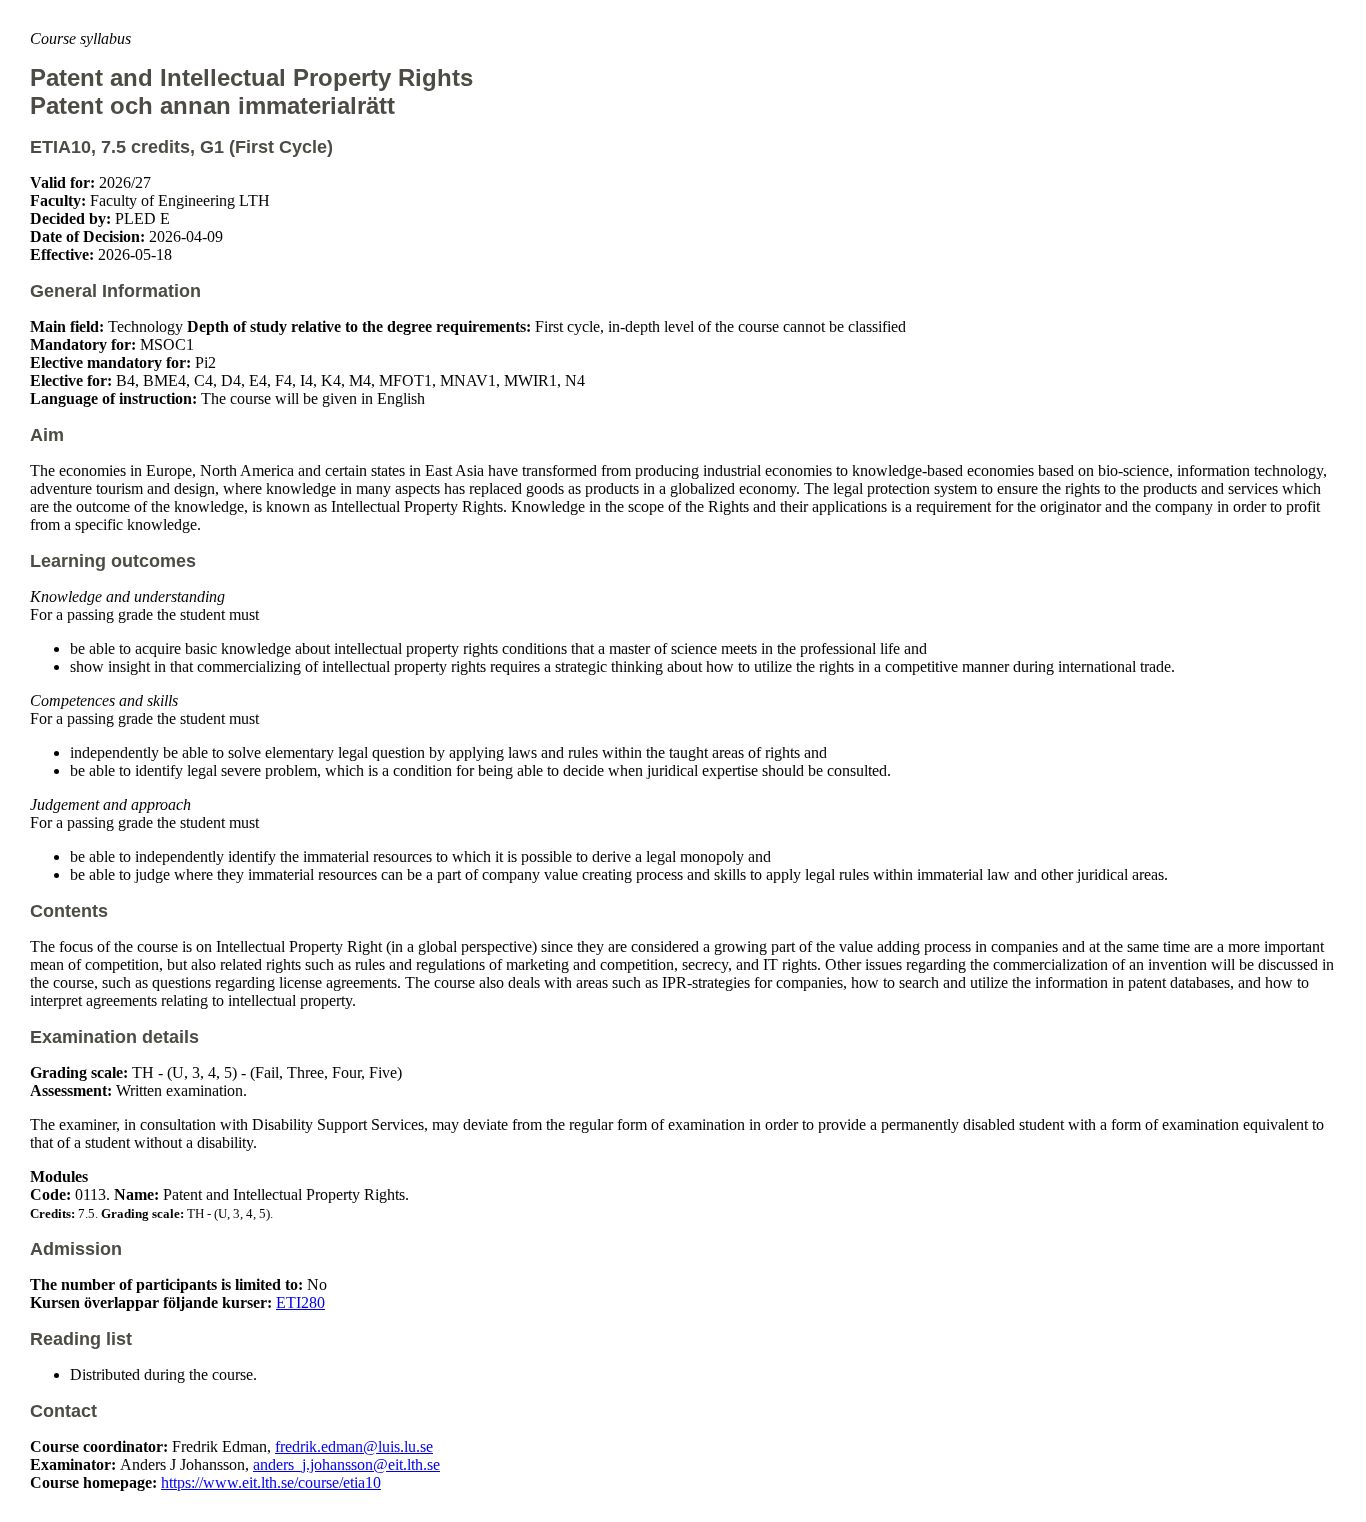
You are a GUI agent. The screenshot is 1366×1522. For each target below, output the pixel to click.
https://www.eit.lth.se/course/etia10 (271, 1482)
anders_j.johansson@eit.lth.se (346, 1464)
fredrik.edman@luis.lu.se (354, 1446)
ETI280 (300, 1302)
